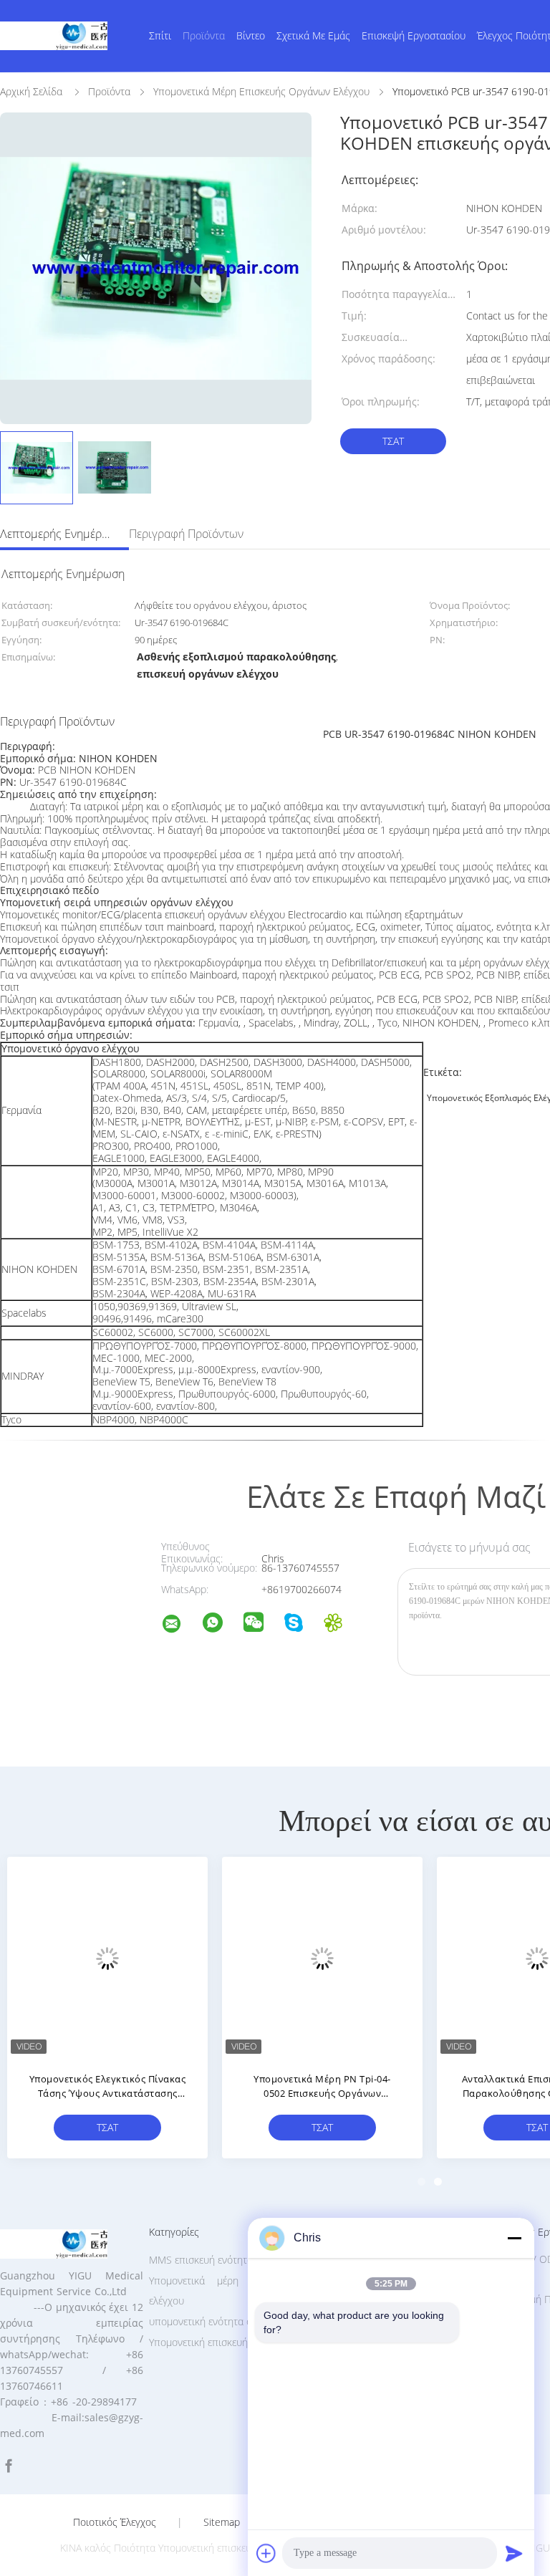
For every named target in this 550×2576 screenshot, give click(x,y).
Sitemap (222, 2522)
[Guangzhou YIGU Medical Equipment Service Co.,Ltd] (180, 1626)
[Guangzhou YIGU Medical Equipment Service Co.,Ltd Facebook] (9, 2466)
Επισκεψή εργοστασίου (414, 35)
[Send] (514, 2553)
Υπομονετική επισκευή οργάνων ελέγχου (238, 2342)
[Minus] (514, 2238)
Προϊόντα (204, 35)
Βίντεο (251, 35)
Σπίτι (160, 35)
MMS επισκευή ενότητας (203, 2260)
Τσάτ (393, 441)
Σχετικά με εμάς (313, 35)
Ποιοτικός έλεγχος (115, 2522)
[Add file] (266, 2553)
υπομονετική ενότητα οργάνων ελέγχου (236, 2321)
